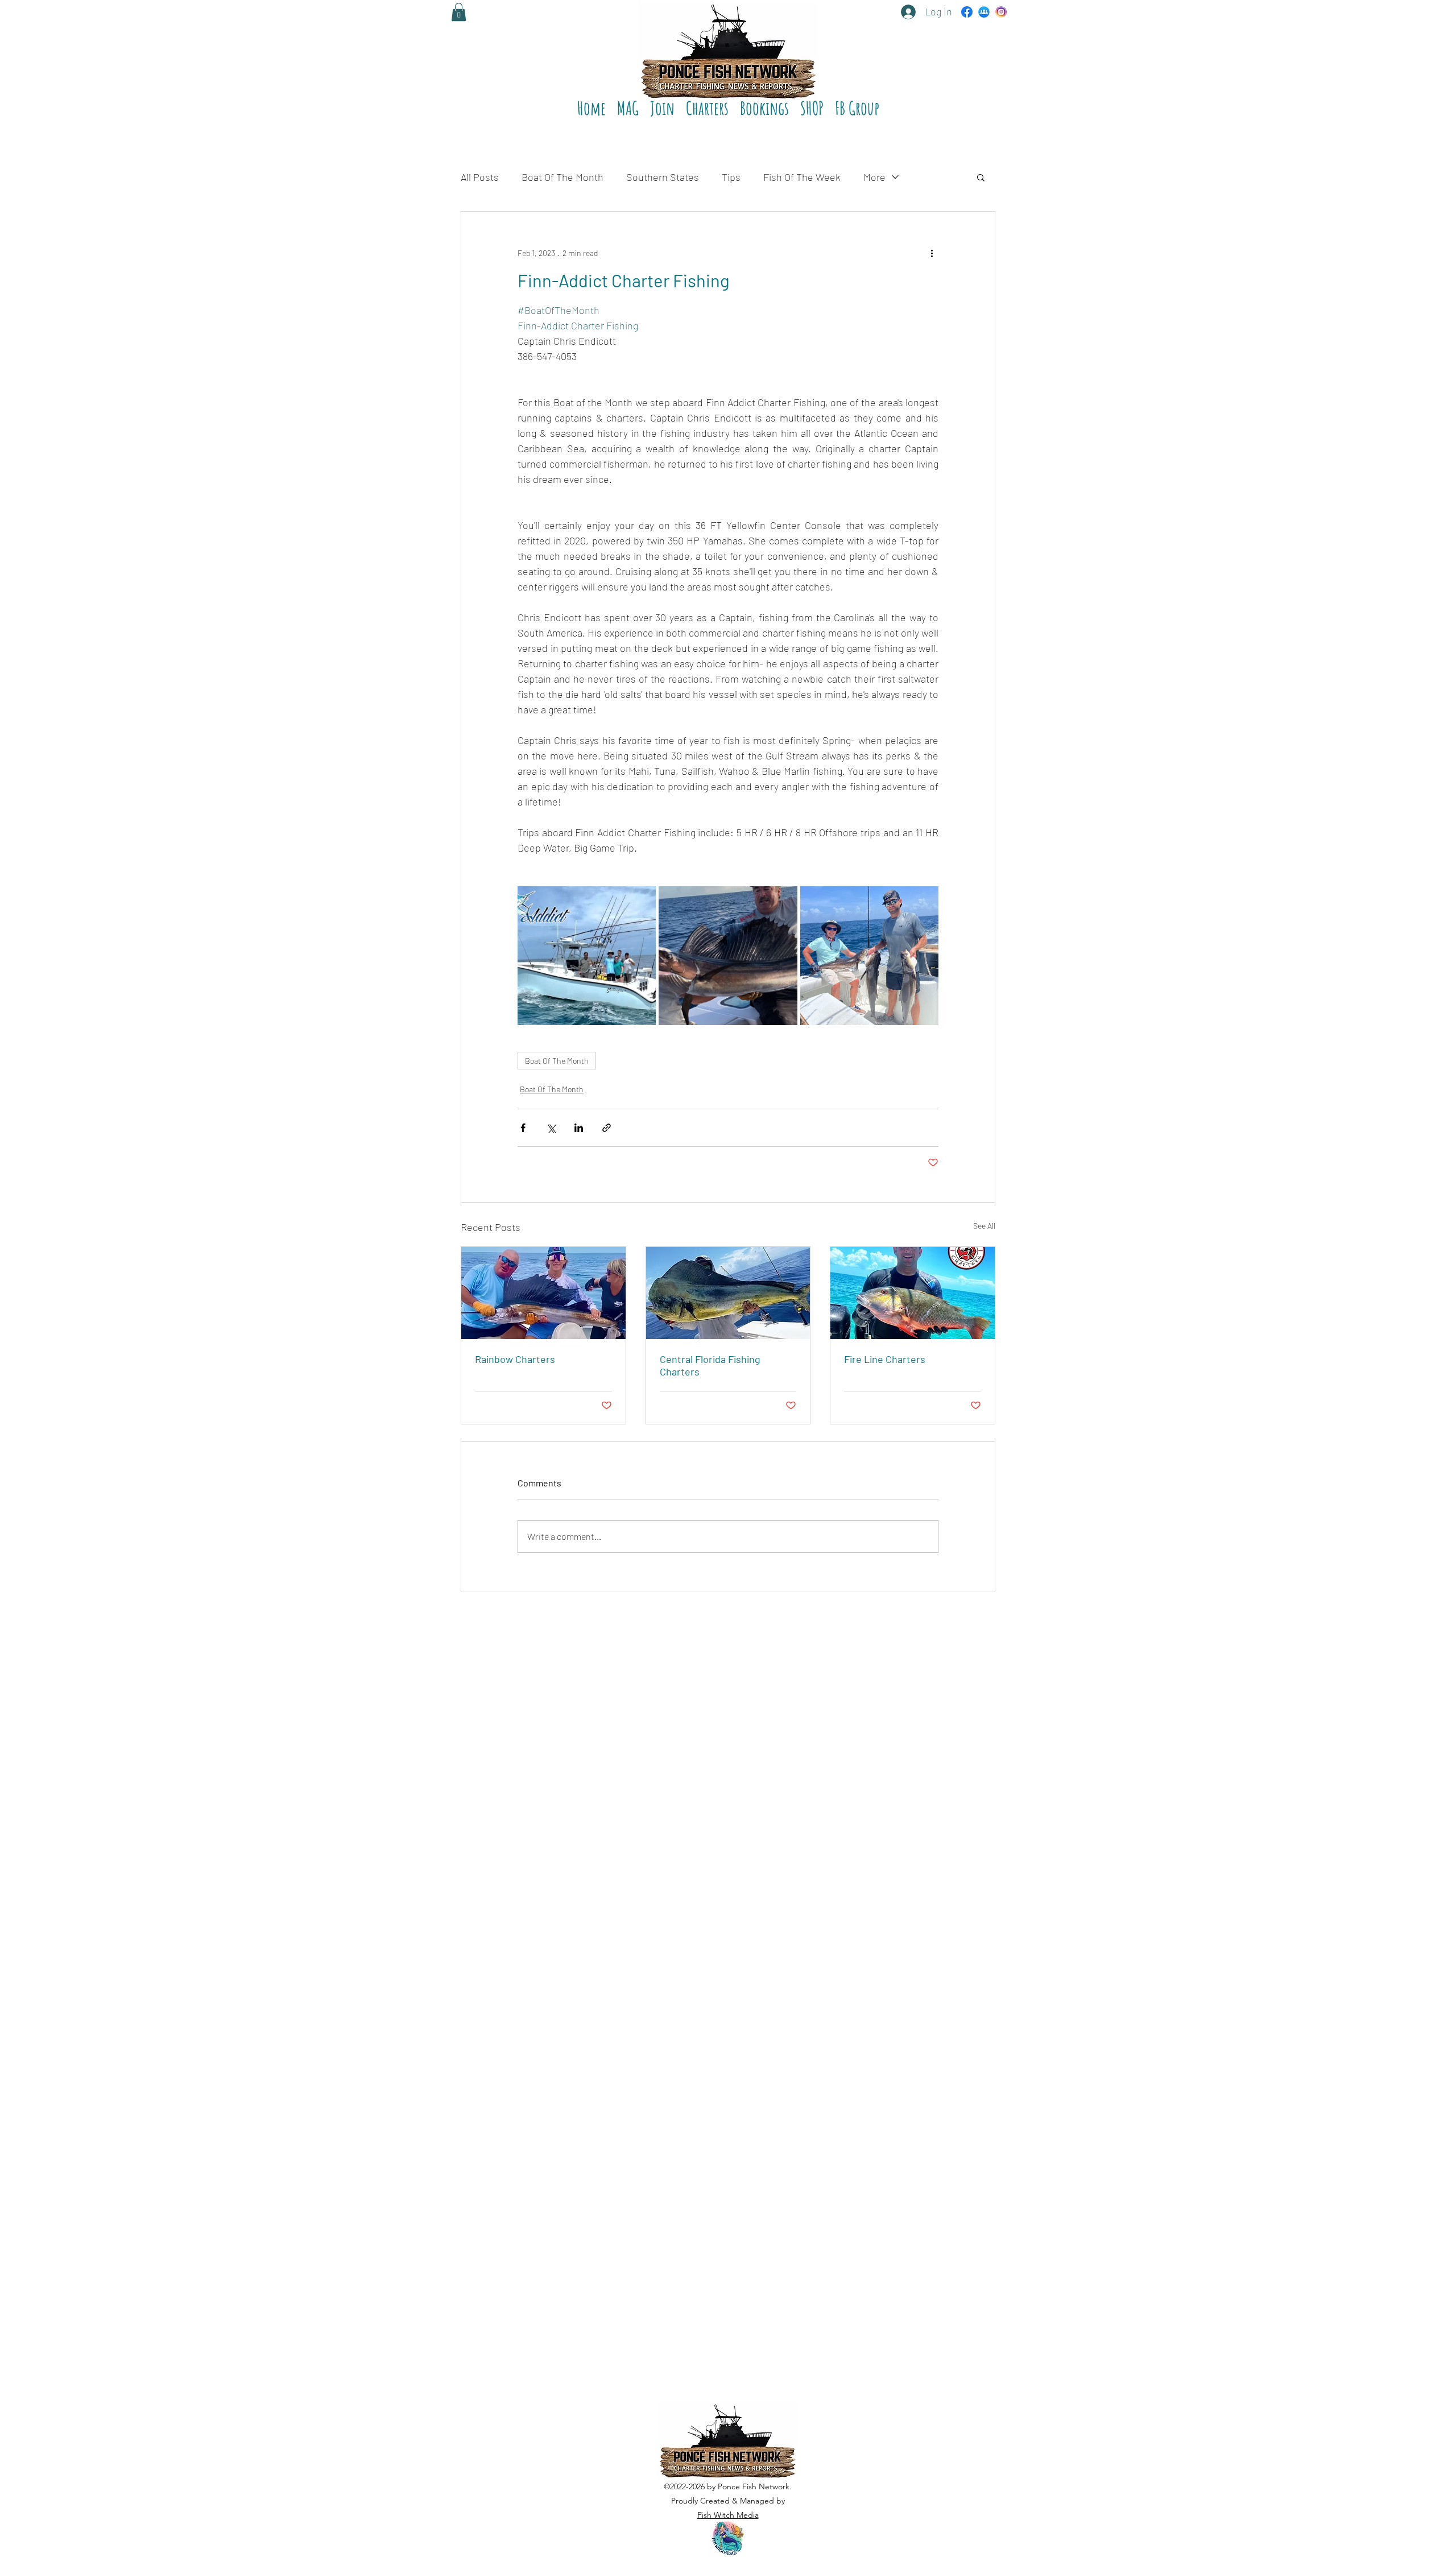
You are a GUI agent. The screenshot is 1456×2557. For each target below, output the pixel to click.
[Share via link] (607, 1128)
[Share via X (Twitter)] (551, 1128)
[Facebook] (967, 12)
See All (984, 1226)
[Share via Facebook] (523, 1128)
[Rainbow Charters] (543, 1293)
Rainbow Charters (515, 1359)
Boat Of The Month (562, 177)
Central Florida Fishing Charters (710, 1365)
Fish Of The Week (802, 177)
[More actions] (932, 253)
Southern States (663, 177)
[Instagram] (1001, 12)
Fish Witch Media (728, 2515)
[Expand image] (587, 955)
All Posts (480, 177)
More (874, 177)
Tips (731, 177)
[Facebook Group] (984, 12)
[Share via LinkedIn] (579, 1128)
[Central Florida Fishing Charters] (728, 1293)
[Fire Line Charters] (913, 1293)
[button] (707, 104)
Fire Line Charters (885, 1359)
